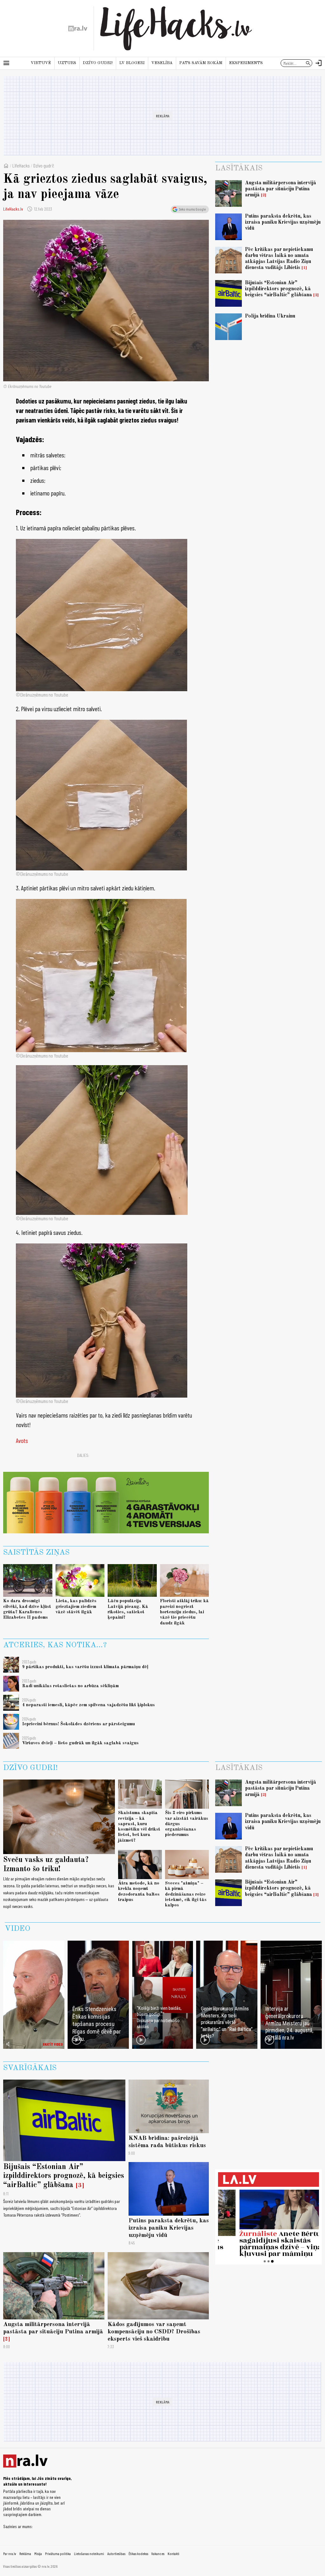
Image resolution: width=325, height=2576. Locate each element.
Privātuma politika (58, 2553)
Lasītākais (239, 168)
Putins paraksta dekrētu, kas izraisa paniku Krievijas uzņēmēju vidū (283, 222)
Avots (22, 1440)
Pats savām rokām (201, 63)
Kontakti (173, 2553)
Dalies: (83, 1455)
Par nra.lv (10, 2553)
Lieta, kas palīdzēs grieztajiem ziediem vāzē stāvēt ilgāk (76, 1606)
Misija (38, 2553)
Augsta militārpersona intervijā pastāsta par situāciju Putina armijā (281, 189)
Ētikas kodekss (138, 2553)
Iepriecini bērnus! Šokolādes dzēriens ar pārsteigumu (79, 1724)
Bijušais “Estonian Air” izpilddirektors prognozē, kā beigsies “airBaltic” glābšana (279, 289)
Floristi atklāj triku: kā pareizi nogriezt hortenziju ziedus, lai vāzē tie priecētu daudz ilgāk (184, 1612)
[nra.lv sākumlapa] (78, 29)
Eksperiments (246, 63)
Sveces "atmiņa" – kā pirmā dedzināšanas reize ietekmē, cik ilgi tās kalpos (186, 1894)
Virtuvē (41, 63)
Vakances (158, 2553)
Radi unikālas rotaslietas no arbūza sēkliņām (70, 1686)
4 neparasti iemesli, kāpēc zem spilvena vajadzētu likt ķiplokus (89, 1705)
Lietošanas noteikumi (89, 2553)
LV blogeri (132, 63)
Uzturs (67, 63)
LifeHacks (21, 165)
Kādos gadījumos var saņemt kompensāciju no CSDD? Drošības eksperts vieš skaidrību (154, 2332)
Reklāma (25, 2553)
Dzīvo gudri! (98, 63)
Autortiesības (116, 2553)
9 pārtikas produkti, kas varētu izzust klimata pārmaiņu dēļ (85, 1667)
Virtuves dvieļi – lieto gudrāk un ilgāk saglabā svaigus (80, 1743)
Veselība (162, 63)
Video (17, 1929)
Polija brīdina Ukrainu (270, 316)
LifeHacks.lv (13, 209)
